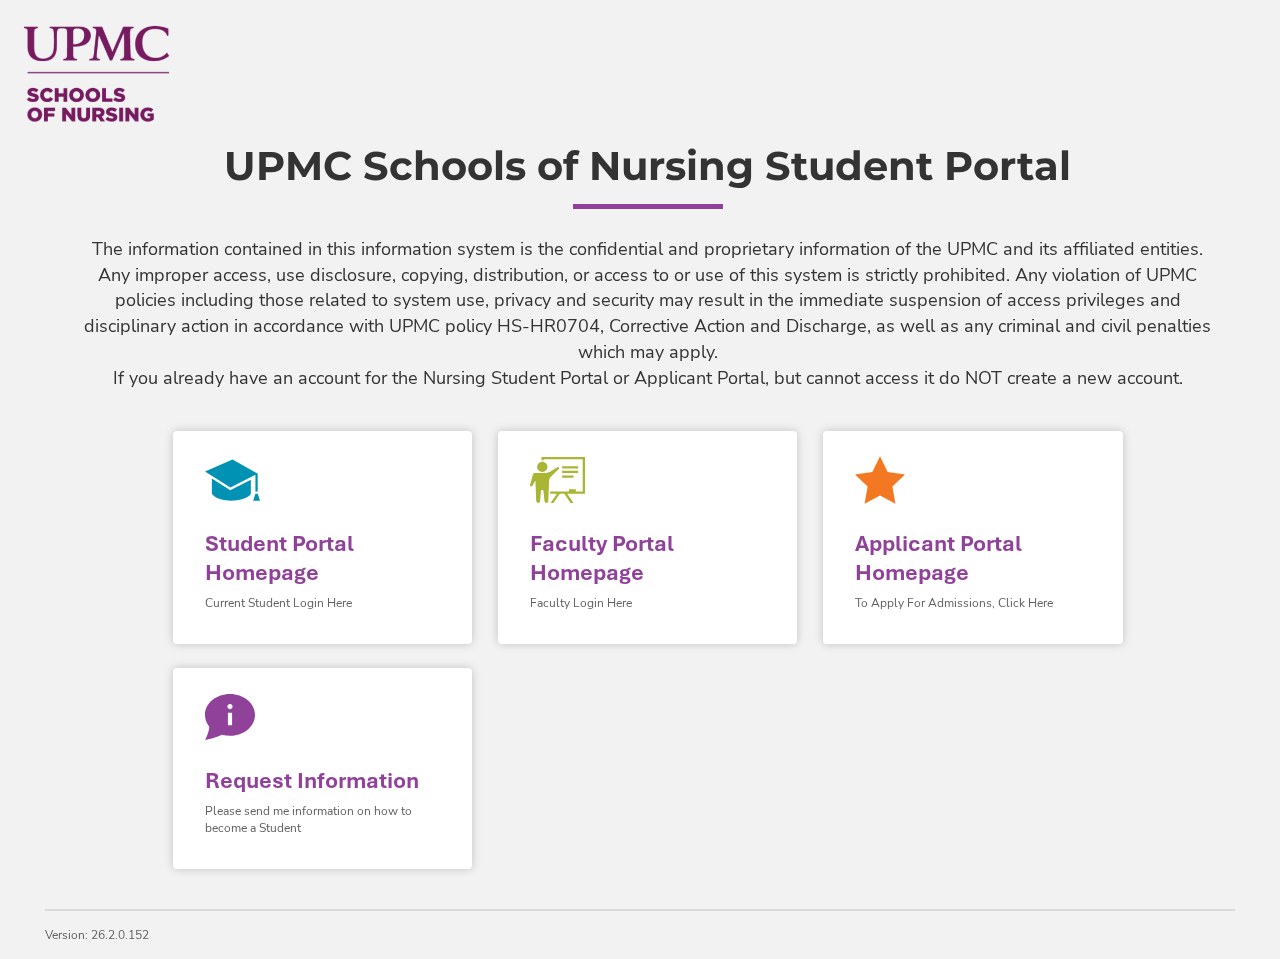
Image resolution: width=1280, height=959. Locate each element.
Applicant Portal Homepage (938, 558)
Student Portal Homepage (279, 558)
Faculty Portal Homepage (602, 558)
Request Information (312, 780)
